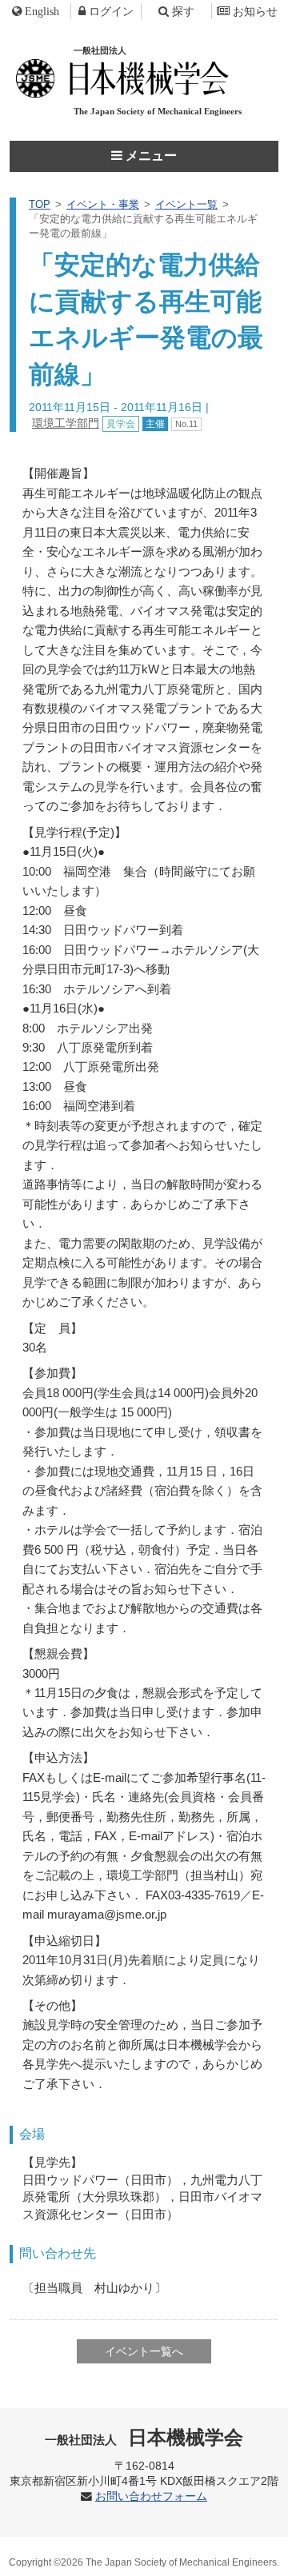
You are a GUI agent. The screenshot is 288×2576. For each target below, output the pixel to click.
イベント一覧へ (144, 2351)
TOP (40, 204)
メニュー (150, 156)
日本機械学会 (144, 2437)
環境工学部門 (66, 423)
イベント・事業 (103, 204)
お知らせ (255, 11)
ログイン (111, 11)
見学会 (121, 424)
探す (183, 11)
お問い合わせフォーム (151, 2496)
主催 (155, 424)
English (42, 11)
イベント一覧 (186, 204)
